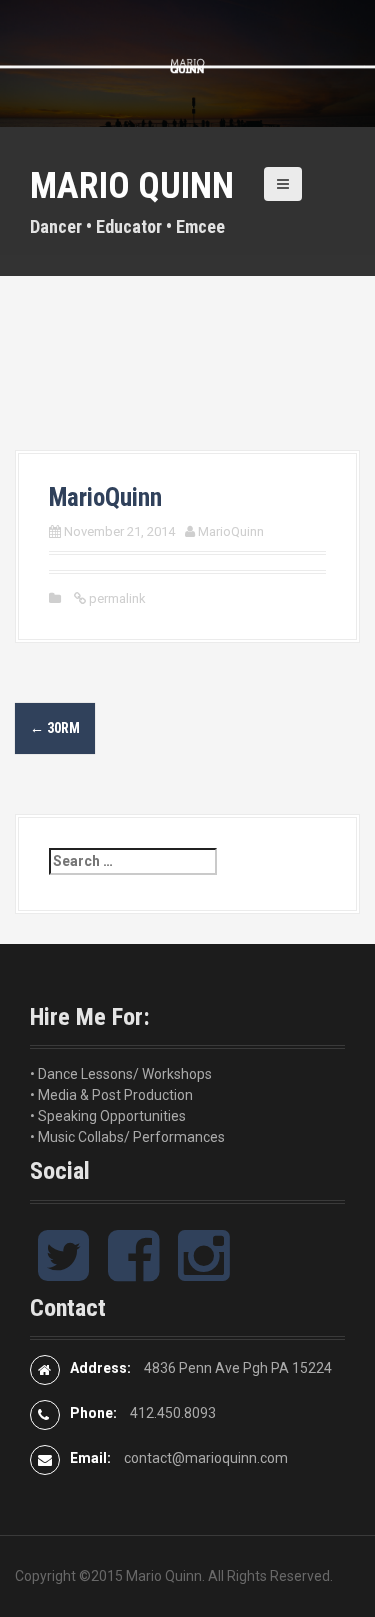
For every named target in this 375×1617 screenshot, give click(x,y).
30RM (55, 728)
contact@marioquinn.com (206, 1458)
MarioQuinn (231, 531)
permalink (116, 598)
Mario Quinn (132, 186)
